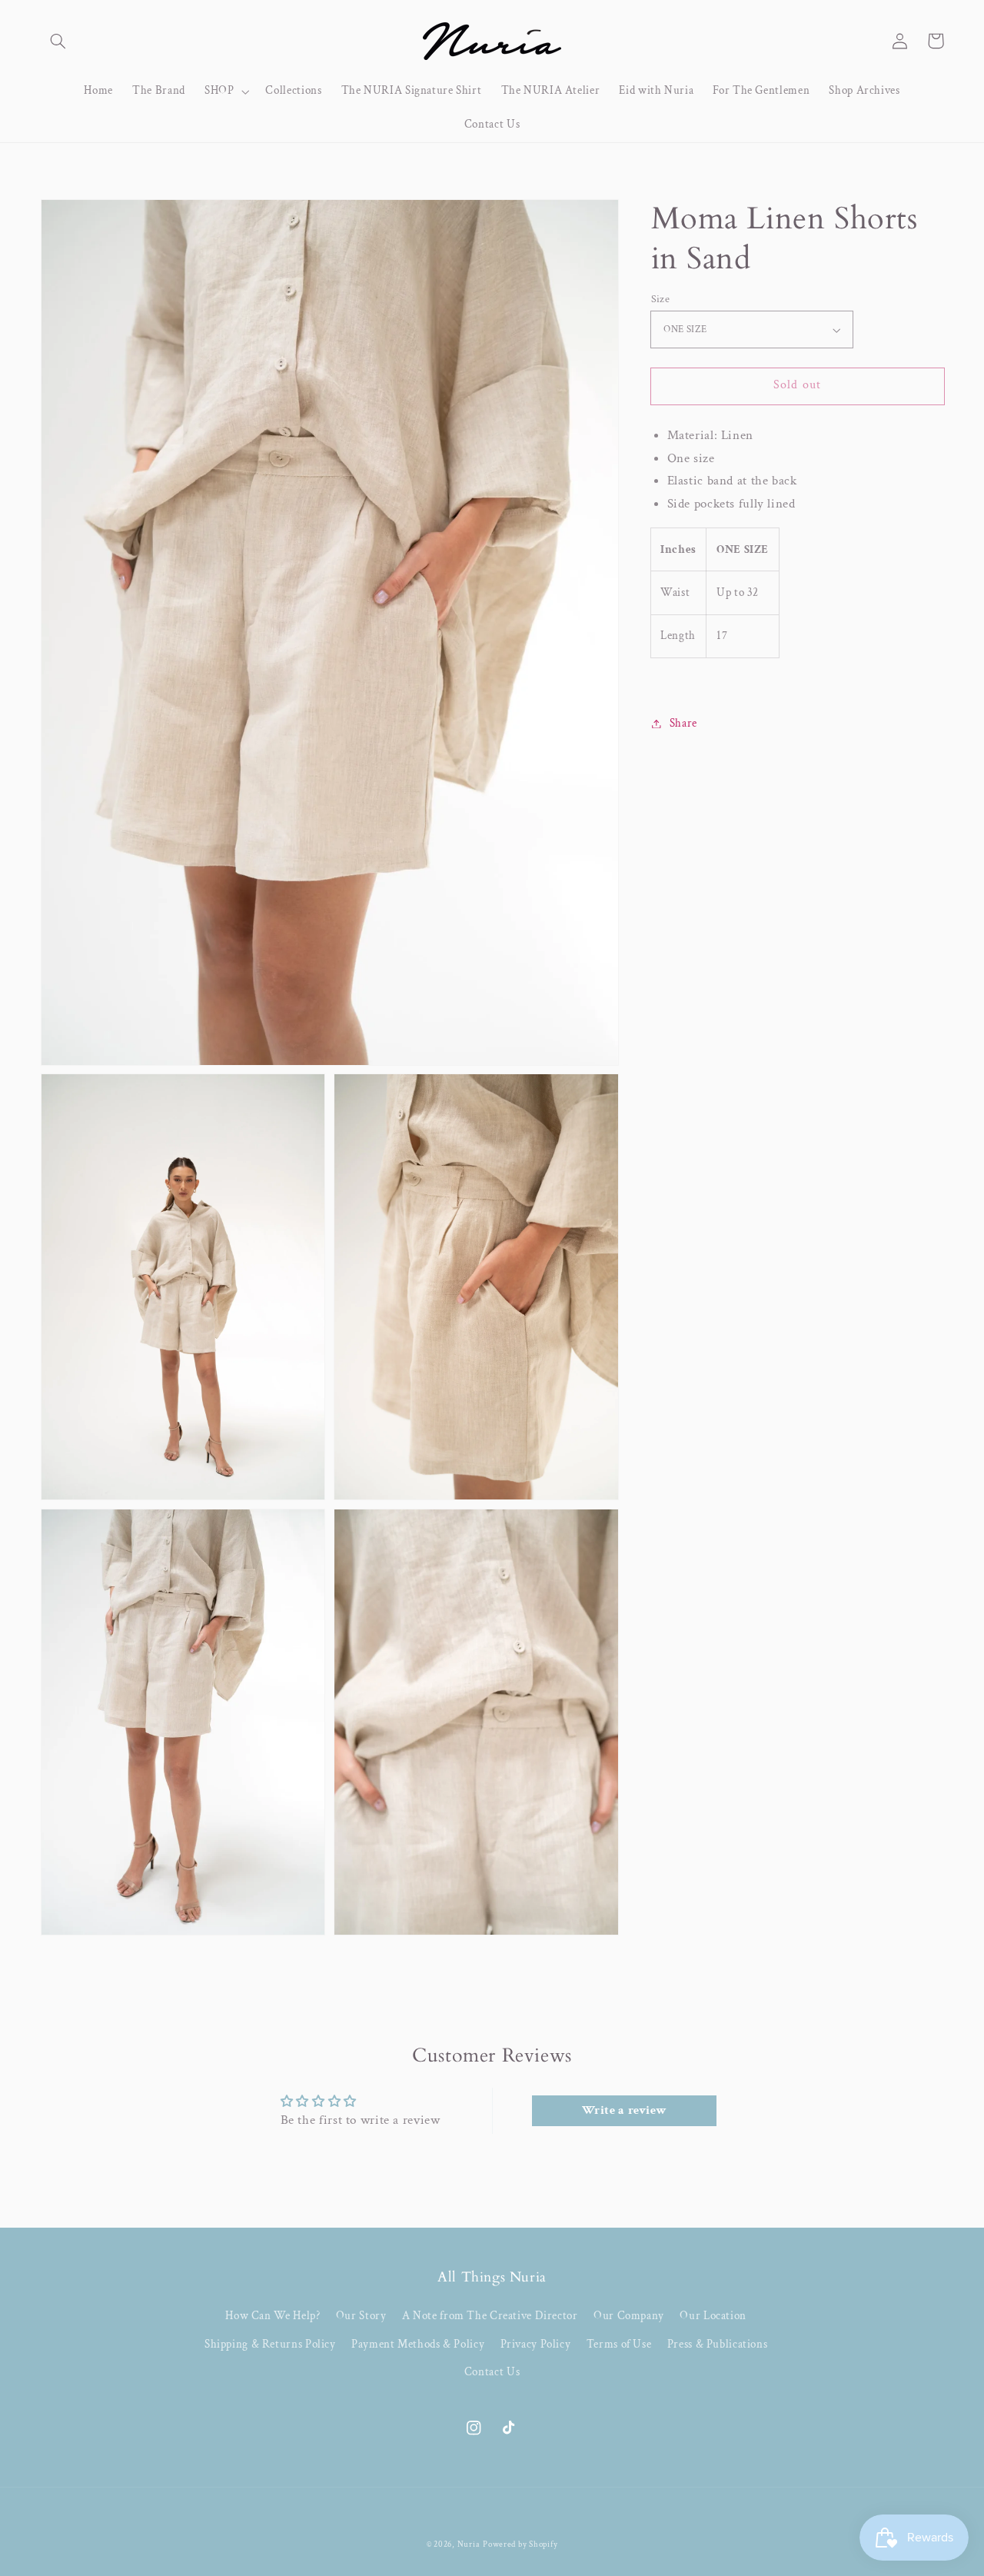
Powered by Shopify (520, 2544)
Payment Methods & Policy (418, 2344)
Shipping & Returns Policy (270, 2344)
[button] (58, 41)
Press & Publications (718, 2344)
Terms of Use (619, 2344)
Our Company (629, 2316)
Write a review (625, 2110)
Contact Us (492, 2372)
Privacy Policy (536, 2344)
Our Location (713, 2316)
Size (661, 299)
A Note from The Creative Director (490, 2316)
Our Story (361, 2316)
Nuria (469, 2544)
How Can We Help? (273, 2316)
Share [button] (683, 723)
